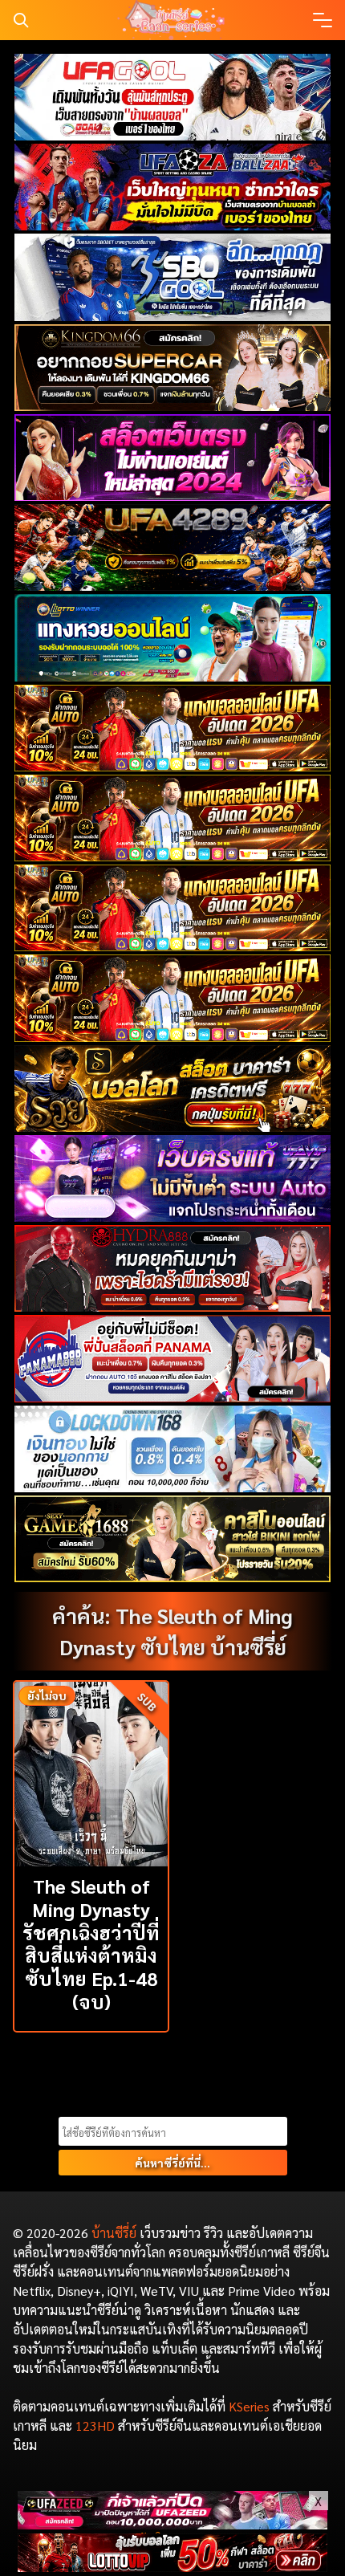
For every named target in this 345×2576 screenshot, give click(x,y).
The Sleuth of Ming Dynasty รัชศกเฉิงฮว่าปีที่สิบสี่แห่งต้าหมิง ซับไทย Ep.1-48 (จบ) (91, 1943)
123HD (95, 2425)
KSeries (249, 2406)
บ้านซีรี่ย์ (114, 2233)
